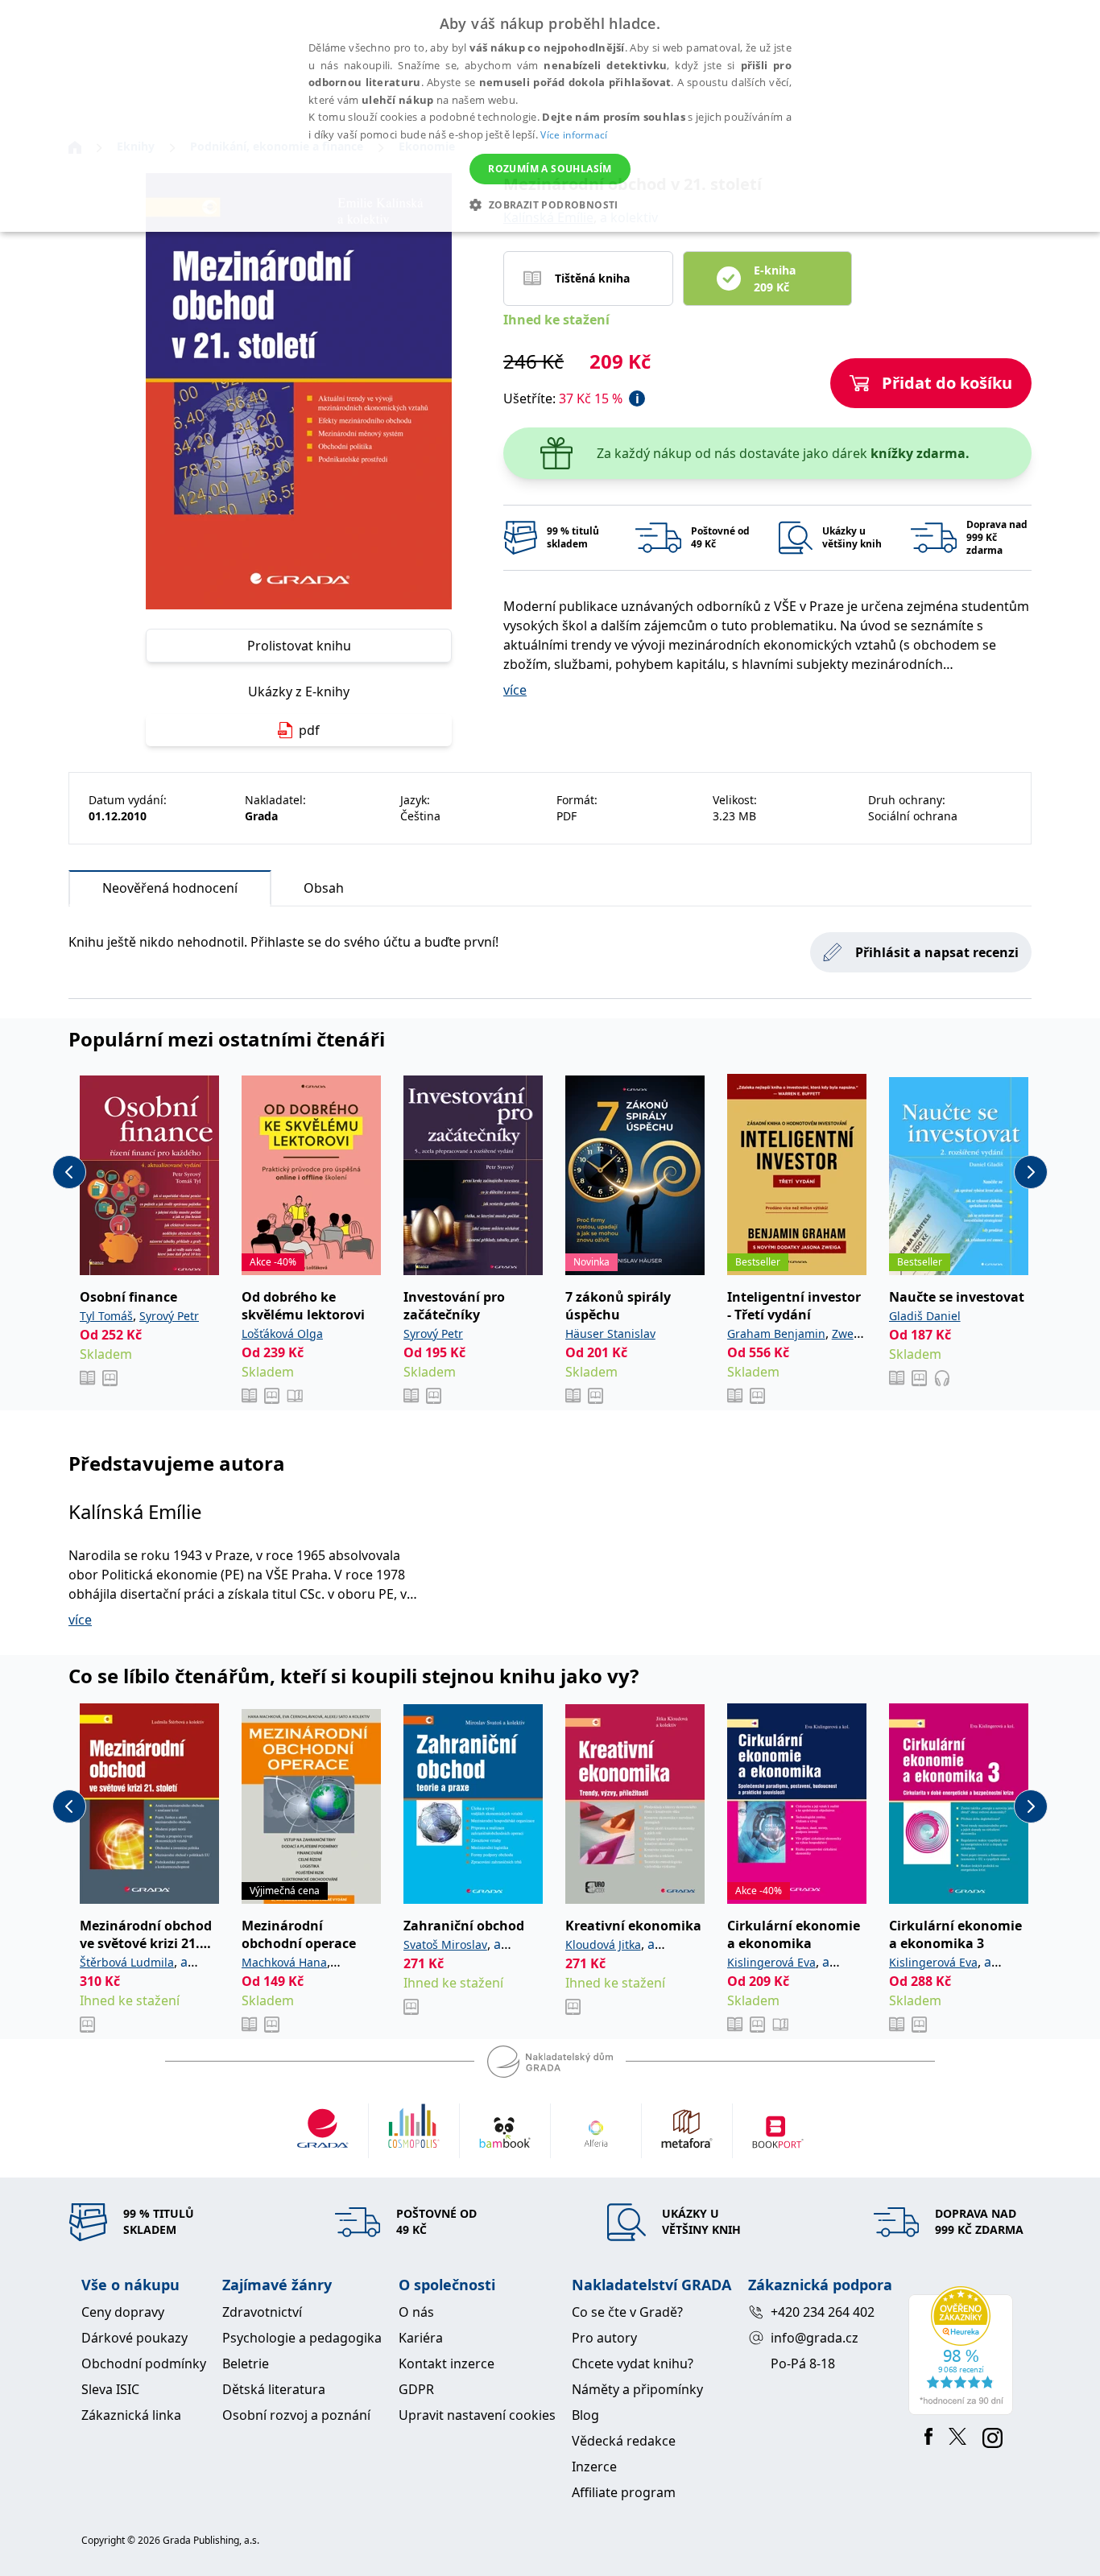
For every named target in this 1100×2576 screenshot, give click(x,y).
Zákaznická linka (131, 2415)
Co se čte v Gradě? (627, 2312)
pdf (309, 730)
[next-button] (1031, 1172)
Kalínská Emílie (135, 1511)
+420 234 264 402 (823, 2312)
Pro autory (604, 2338)
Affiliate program (624, 2492)
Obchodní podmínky (144, 2363)
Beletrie (246, 2363)
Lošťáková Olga (282, 1333)
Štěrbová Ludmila (127, 1962)
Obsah (324, 888)
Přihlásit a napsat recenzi (937, 952)
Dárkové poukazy (134, 2338)
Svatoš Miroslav (445, 1944)
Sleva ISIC (110, 2389)
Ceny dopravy (123, 2312)
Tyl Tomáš (106, 1316)
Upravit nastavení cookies (477, 2415)
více (515, 690)
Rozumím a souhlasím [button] (550, 169)
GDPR (416, 2389)
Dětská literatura (274, 2389)
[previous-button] (69, 1172)
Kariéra (421, 2338)
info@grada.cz (815, 2338)
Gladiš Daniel (925, 1316)
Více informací (574, 135)
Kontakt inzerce (447, 2363)
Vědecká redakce (624, 2441)
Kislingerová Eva (771, 1962)
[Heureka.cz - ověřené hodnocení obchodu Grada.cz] (964, 2351)
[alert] (550, 116)
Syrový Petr (169, 1316)
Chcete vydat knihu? (633, 2363)
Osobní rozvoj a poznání (296, 2415)
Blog (585, 2415)
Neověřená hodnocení (170, 888)
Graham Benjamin (776, 1333)
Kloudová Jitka (603, 1944)
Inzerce (594, 2467)
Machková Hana (284, 1962)
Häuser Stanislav (610, 1333)
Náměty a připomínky (637, 2389)
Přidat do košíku (947, 383)
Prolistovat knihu (299, 646)
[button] (550, 204)
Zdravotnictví (262, 2312)
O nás (416, 2312)
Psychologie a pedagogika (302, 2338)
